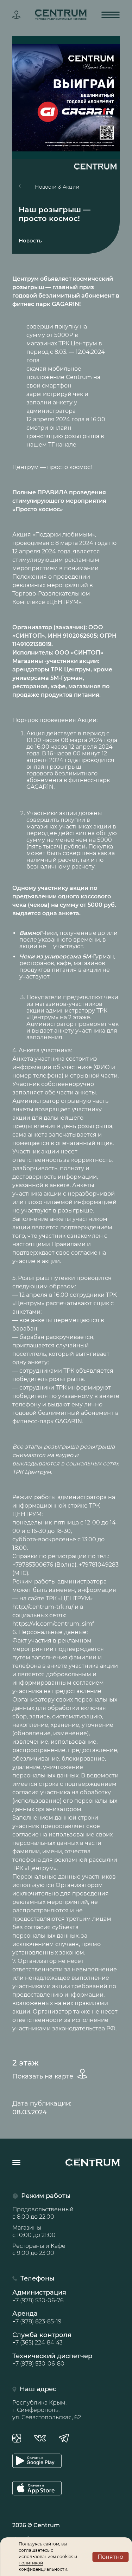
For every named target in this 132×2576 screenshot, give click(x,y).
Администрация (39, 2296)
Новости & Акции (56, 187)
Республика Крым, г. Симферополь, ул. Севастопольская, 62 (47, 2410)
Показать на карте (44, 2076)
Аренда (37, 2317)
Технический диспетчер (52, 2360)
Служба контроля (42, 2338)
